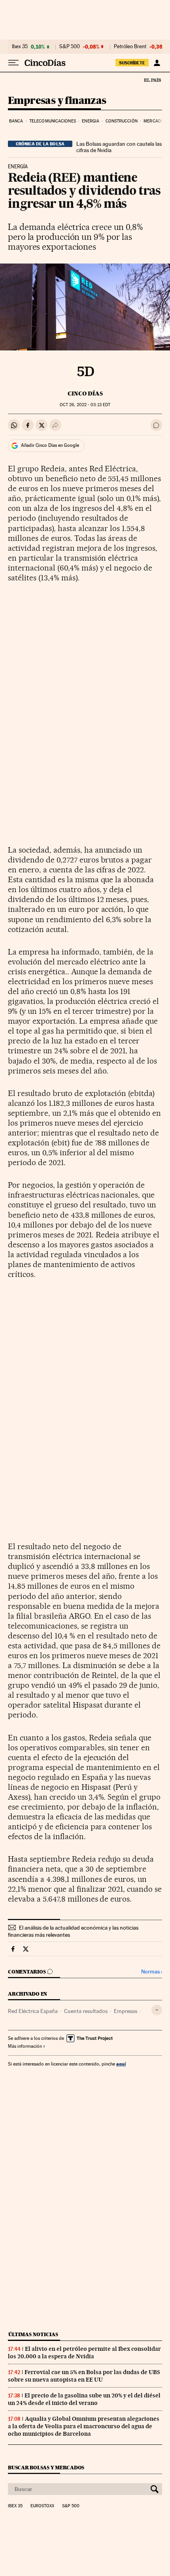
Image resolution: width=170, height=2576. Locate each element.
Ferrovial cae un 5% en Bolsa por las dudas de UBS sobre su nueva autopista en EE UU (84, 2376)
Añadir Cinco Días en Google (50, 445)
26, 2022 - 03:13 (85, 405)
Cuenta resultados (86, 2011)
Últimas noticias (33, 2334)
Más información (25, 2046)
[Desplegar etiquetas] (157, 2010)
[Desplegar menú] (13, 63)
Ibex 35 (20, 47)
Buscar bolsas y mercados (46, 2468)
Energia (91, 121)
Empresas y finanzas (57, 101)
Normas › (152, 1972)
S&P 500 (70, 47)
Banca (16, 121)
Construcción (122, 121)
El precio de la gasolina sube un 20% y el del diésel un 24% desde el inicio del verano (84, 2399)
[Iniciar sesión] (157, 63)
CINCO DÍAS (85, 394)
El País (152, 80)
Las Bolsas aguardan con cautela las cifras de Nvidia (119, 147)
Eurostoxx (42, 2506)
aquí (121, 2064)
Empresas (126, 2011)
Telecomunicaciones (53, 121)
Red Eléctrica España (33, 2011)
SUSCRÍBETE (132, 63)
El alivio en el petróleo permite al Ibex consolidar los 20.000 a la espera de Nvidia (84, 2353)
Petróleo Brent (130, 47)
